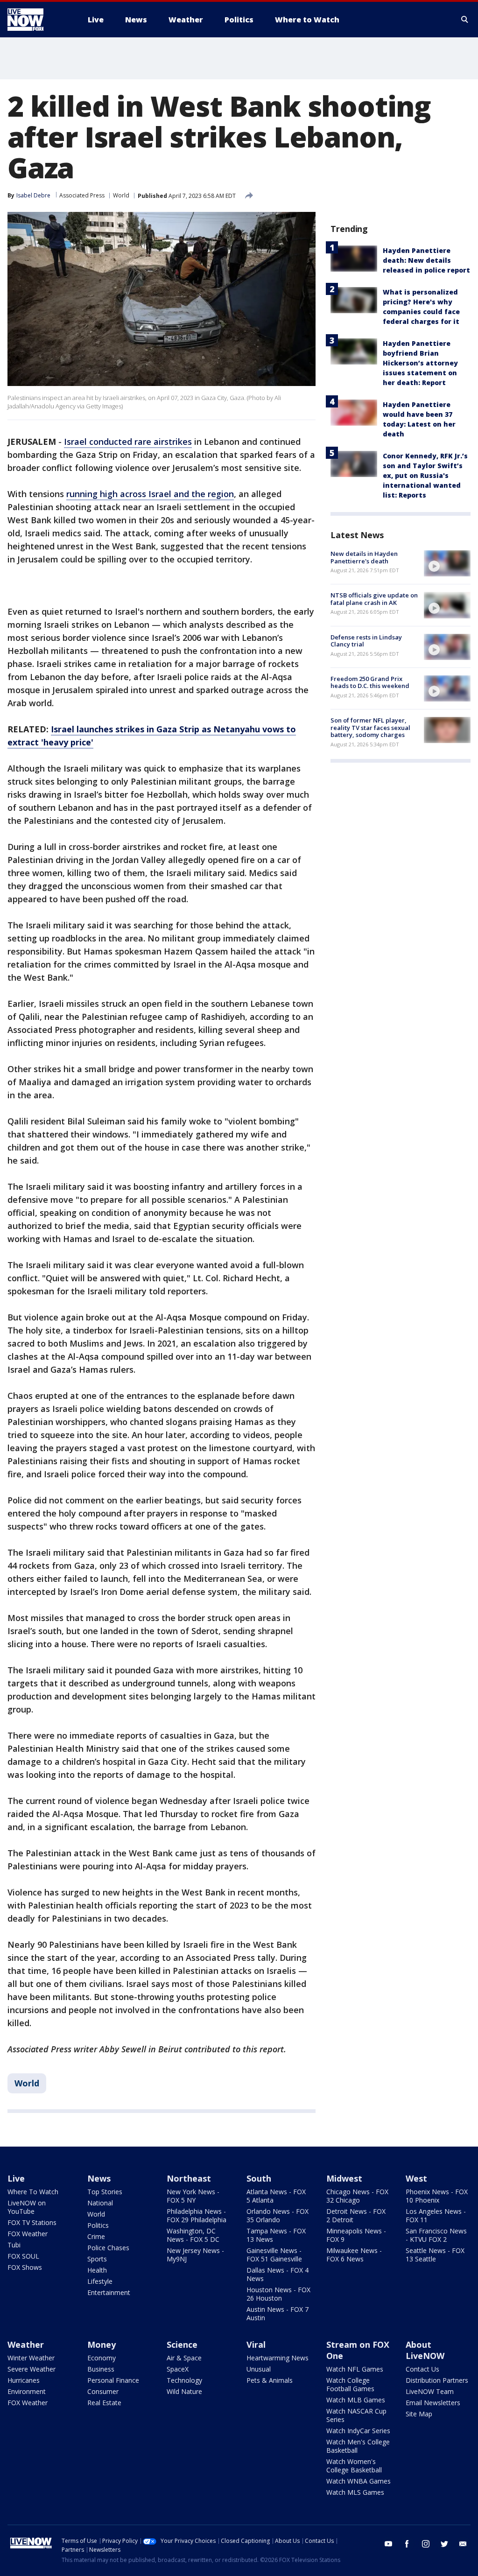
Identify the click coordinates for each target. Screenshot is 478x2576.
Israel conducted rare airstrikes (128, 442)
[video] (447, 563)
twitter (444, 2544)
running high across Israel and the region (150, 494)
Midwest (344, 2178)
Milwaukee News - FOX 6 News (354, 2255)
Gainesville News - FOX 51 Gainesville (274, 2255)
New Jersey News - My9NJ (195, 2255)
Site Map (419, 2414)
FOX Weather (28, 2234)
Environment (27, 2391)
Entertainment (109, 2292)
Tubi (14, 2245)
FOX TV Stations (32, 2222)
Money (102, 2344)
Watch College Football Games (350, 2384)
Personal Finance (113, 2380)
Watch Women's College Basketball (354, 2466)
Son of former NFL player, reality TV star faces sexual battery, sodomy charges (370, 727)
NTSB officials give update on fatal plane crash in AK (374, 599)
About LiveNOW (425, 2350)
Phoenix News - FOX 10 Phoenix (437, 2196)
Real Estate (104, 2403)
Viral (256, 2344)
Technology (184, 2380)
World (121, 195)
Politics (98, 2225)
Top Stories (105, 2192)
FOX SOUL (23, 2256)
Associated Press (82, 195)
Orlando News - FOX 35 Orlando (278, 2215)
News (99, 2178)
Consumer (103, 2391)
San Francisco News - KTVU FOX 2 (436, 2235)
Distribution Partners (437, 2380)
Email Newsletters (433, 2403)
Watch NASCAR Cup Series (356, 2415)
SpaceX (178, 2369)
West (416, 2178)
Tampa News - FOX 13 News (276, 2235)
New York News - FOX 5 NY (193, 2196)
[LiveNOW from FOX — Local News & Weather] (38, 20)
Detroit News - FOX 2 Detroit (356, 2215)
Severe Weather (32, 2369)
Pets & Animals (270, 2380)
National (100, 2203)
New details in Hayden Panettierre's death (364, 557)
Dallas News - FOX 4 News (278, 2274)
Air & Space (184, 2358)
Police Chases (108, 2248)
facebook (407, 2544)
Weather (26, 2344)
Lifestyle (100, 2281)
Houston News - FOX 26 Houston (278, 2294)
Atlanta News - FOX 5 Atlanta (276, 2196)
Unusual (259, 2369)
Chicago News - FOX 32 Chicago (357, 2196)
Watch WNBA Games (358, 2481)
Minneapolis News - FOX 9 (356, 2235)
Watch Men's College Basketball (358, 2446)
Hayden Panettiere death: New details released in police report (426, 260)
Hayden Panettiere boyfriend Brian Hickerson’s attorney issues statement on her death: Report (420, 363)
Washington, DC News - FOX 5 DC (193, 2235)
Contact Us (422, 2369)
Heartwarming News (278, 2358)
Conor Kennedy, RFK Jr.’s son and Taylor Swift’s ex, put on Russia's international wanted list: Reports (425, 475)
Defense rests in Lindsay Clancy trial (366, 641)
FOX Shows (25, 2267)
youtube (388, 2544)
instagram (426, 2544)
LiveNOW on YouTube (27, 2207)
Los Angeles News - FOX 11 (436, 2215)
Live (16, 2178)
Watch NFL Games (355, 2369)
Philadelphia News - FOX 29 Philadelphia (197, 2215)
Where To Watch (33, 2192)
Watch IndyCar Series (358, 2431)
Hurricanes (24, 2380)
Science (182, 2344)
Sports (97, 2259)
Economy (102, 2358)
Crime (96, 2236)
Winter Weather (31, 2358)
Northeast (189, 2178)
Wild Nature (184, 2391)
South (259, 2178)
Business (101, 2369)
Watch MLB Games (356, 2400)
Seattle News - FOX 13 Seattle (435, 2255)
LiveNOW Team (430, 2391)
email (463, 2544)
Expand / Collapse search (465, 20)
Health (97, 2270)
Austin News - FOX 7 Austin (278, 2313)
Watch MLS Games (355, 2492)
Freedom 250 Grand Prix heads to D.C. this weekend (370, 682)
